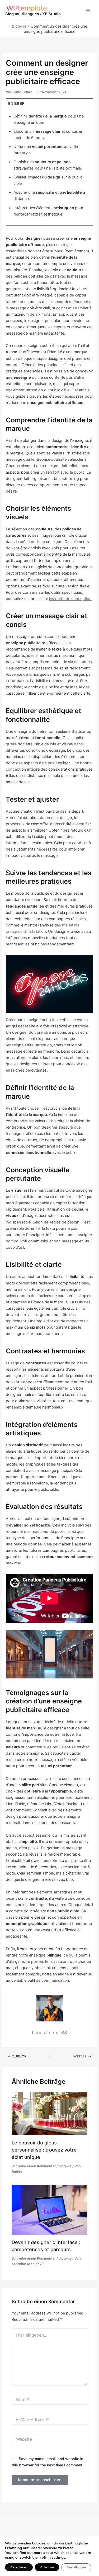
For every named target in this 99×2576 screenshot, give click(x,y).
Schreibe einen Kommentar (34, 2166)
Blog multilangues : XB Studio (33, 14)
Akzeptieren (19, 2567)
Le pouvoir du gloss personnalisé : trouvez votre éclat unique (44, 2150)
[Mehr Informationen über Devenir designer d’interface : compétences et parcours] (49, 2210)
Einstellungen (76, 2567)
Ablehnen (47, 2567)
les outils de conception (70, 599)
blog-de (19, 26)
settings (58, 2558)
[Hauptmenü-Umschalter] (88, 11)
